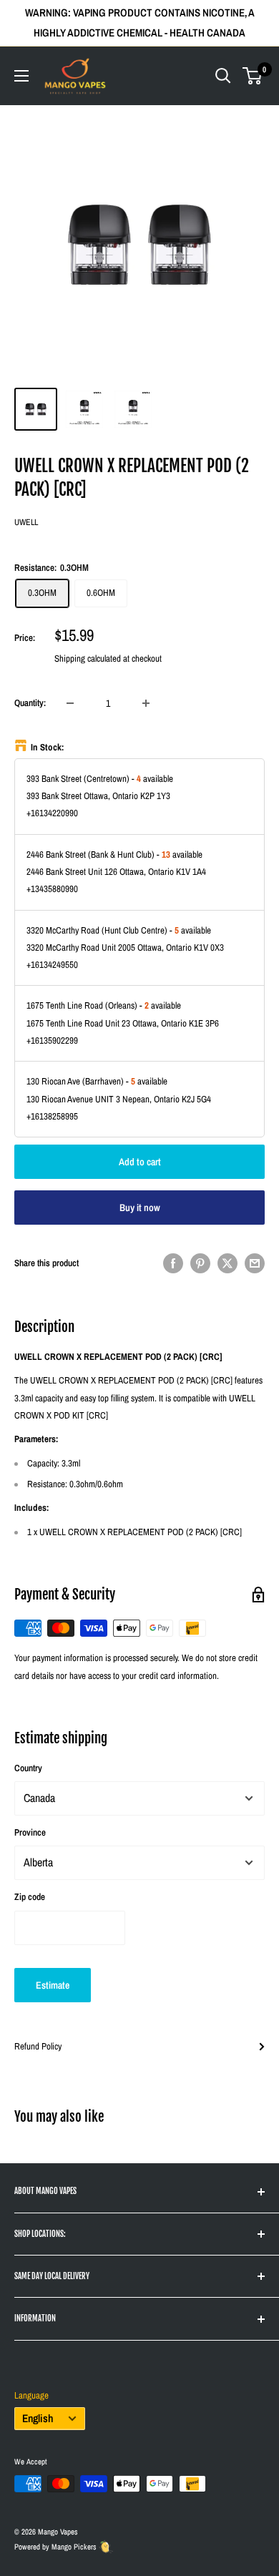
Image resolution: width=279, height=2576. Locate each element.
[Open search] (223, 76)
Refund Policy (38, 2046)
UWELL (26, 522)
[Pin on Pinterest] (200, 1263)
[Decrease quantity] (70, 703)
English (38, 2418)
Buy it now (140, 1208)
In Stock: (48, 747)
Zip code (30, 1897)
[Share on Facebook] (173, 1263)
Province (30, 1832)
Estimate (53, 1985)
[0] (253, 76)
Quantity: (30, 703)
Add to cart (140, 1162)
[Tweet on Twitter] (227, 1263)
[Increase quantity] (146, 703)
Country (28, 1768)
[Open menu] (21, 76)
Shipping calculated (88, 658)
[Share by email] (255, 1263)
